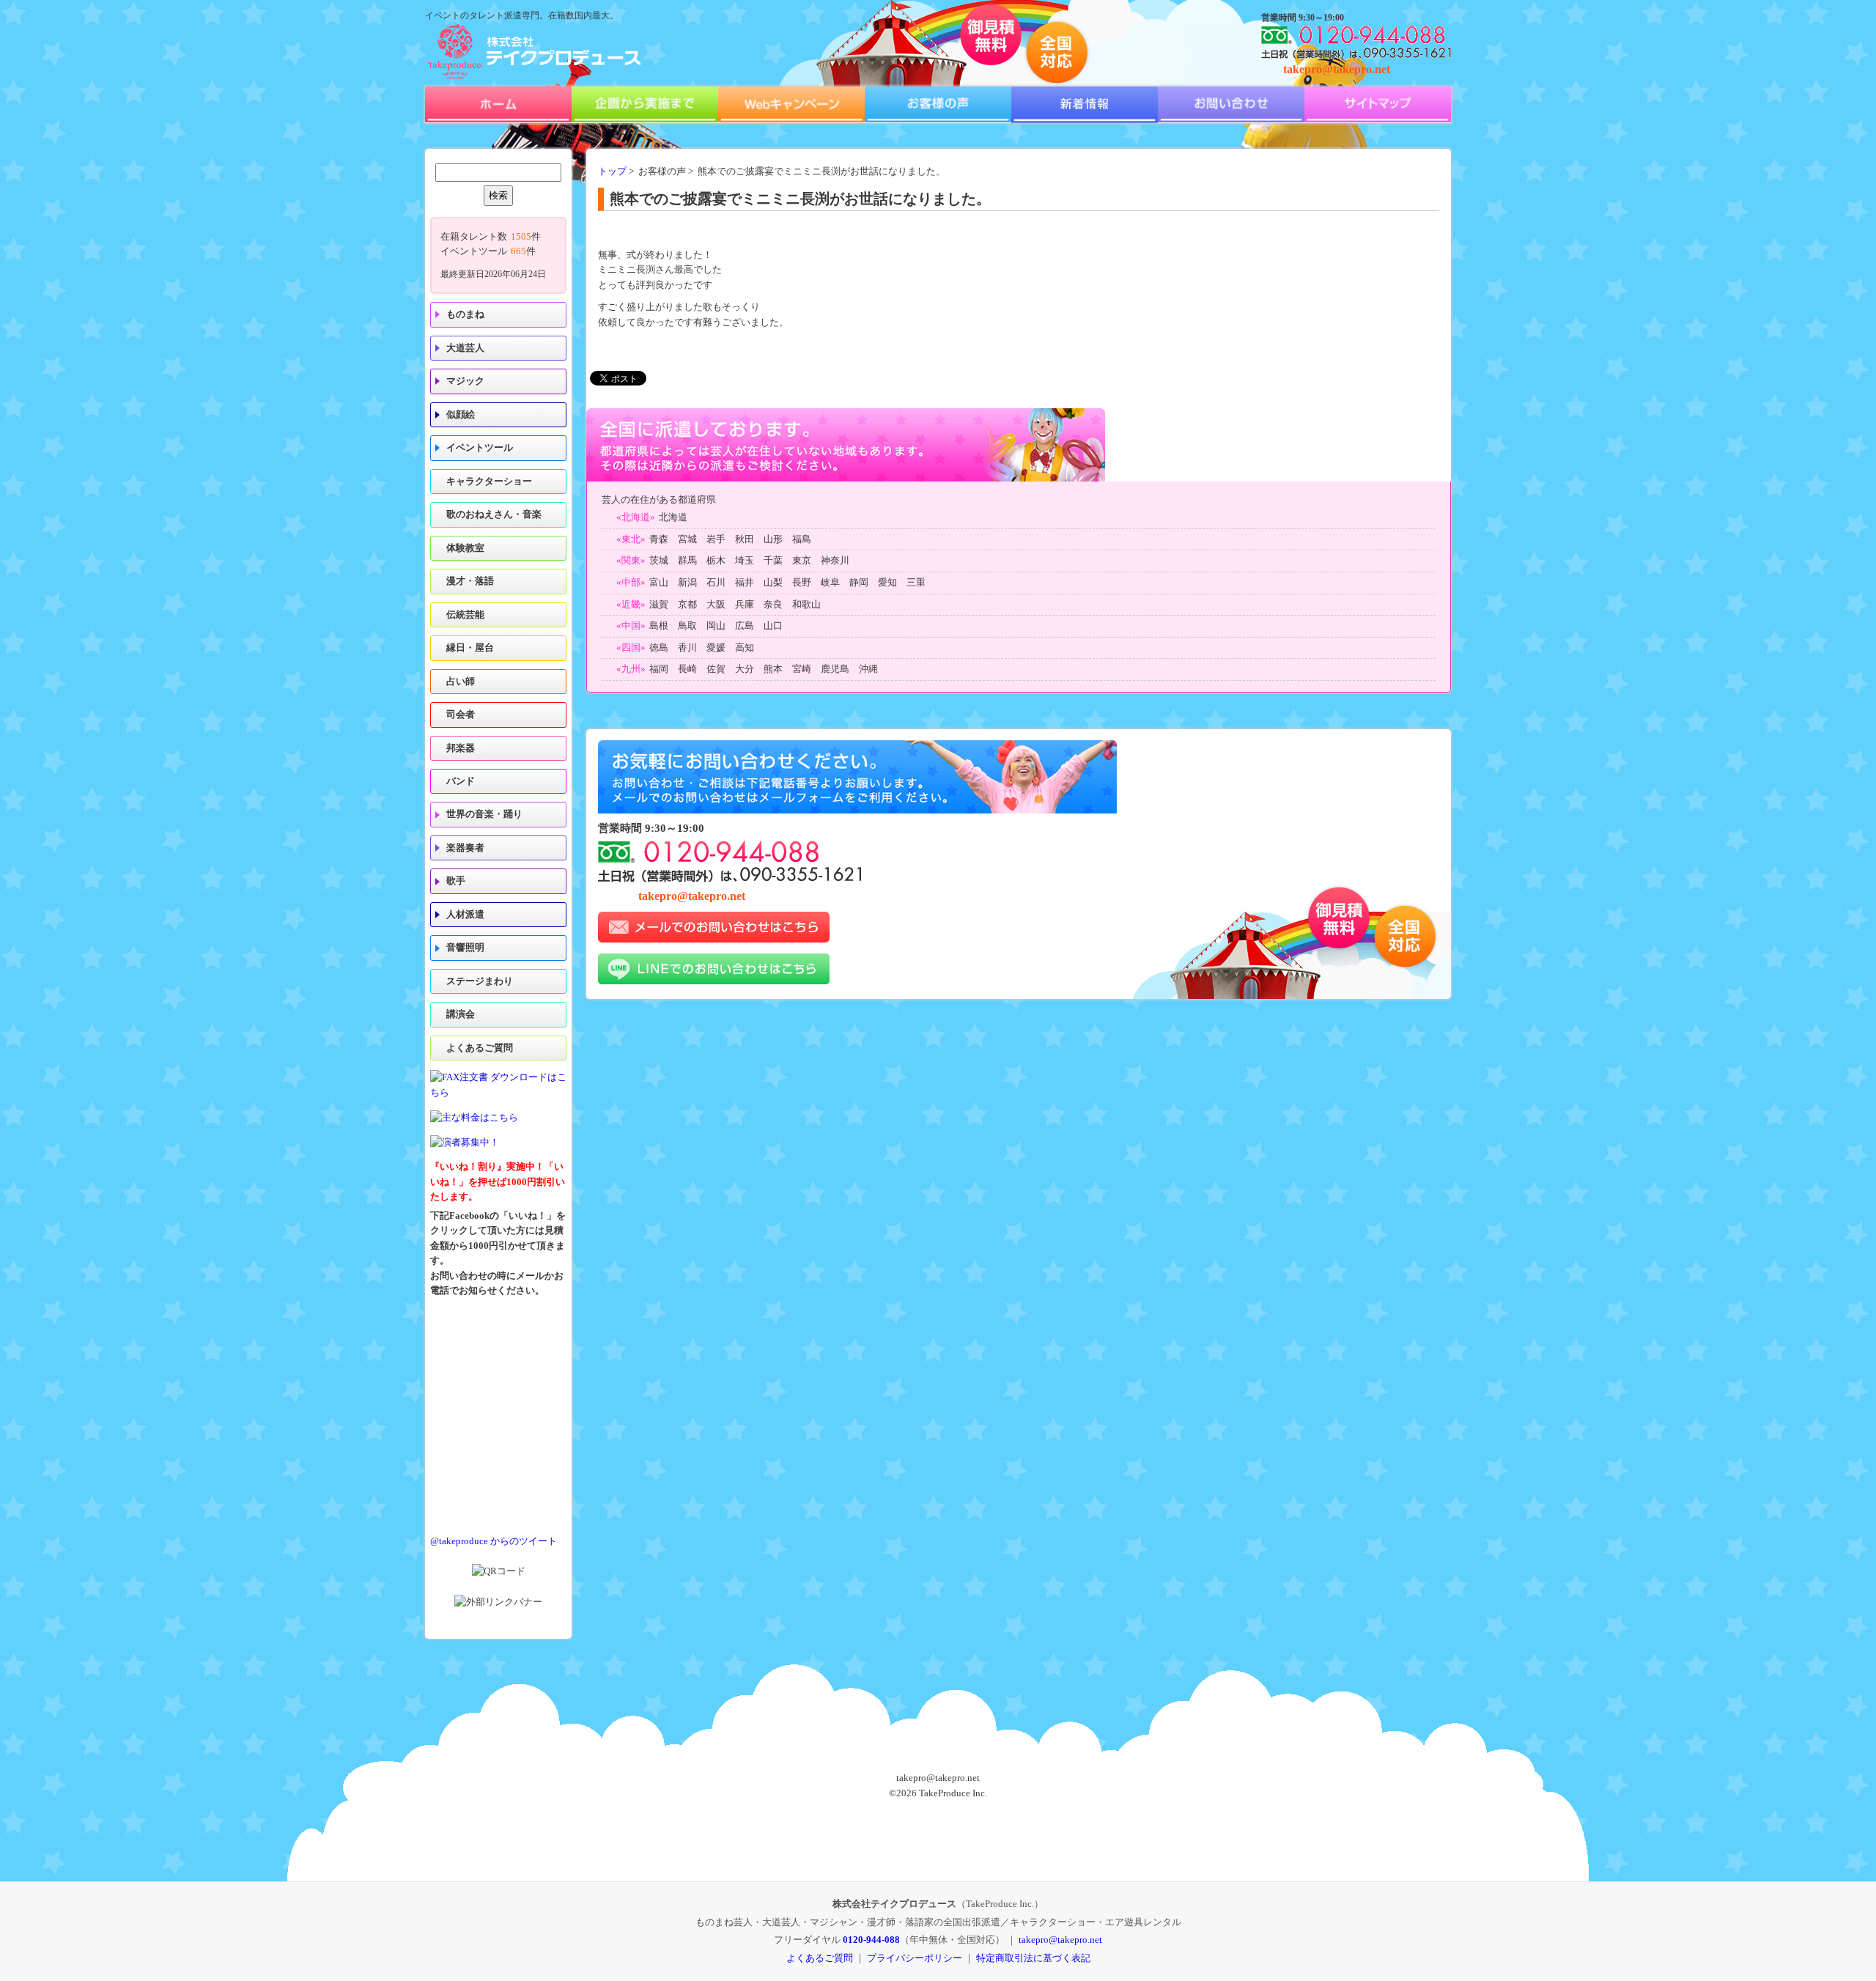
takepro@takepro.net (1337, 69)
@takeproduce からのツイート (494, 1541)
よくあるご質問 (480, 1048)
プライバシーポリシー (915, 1958)
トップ (612, 171)
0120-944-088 (871, 1940)
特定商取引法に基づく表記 (1033, 1958)
